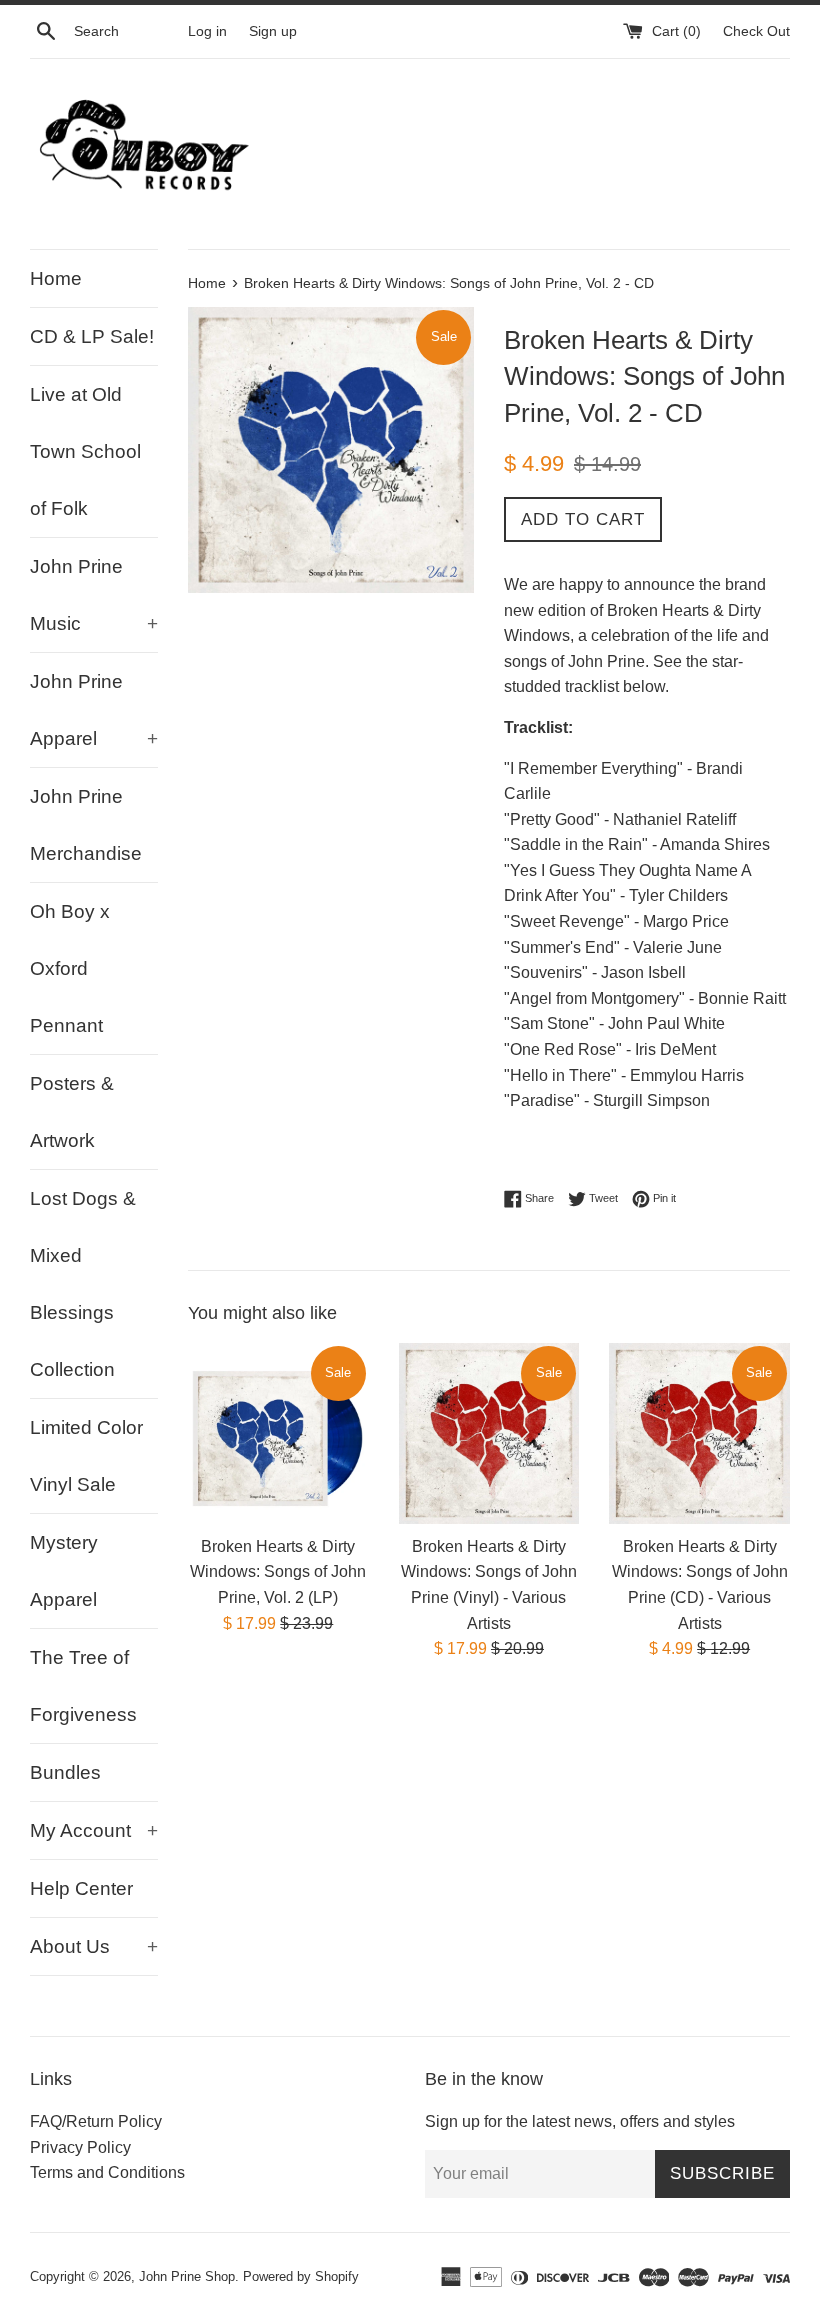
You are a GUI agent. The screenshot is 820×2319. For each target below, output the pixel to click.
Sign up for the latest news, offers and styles (580, 2121)
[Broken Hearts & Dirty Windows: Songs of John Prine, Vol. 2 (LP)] (278, 1433)
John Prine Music (94, 595)
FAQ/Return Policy (96, 2121)
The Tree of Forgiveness (83, 1686)
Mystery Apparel (64, 1571)
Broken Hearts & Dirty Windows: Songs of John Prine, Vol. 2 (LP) (278, 1572)
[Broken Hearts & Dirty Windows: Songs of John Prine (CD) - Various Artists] (699, 1433)
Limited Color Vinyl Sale (86, 1456)
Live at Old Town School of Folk (85, 451)
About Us (94, 1946)
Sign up (273, 31)
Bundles (65, 1772)
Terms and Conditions (107, 2172)
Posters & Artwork (72, 1112)
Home (56, 278)
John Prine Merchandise (86, 825)
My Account (94, 1830)
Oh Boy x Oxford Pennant (70, 968)
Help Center (81, 1888)
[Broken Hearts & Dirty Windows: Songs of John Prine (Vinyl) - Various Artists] (489, 1433)
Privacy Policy (80, 2147)
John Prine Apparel (94, 710)
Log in (207, 31)
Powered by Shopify (301, 2276)
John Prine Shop (187, 2276)
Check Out (756, 31)
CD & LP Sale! (92, 336)
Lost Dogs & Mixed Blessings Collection (83, 1284)
